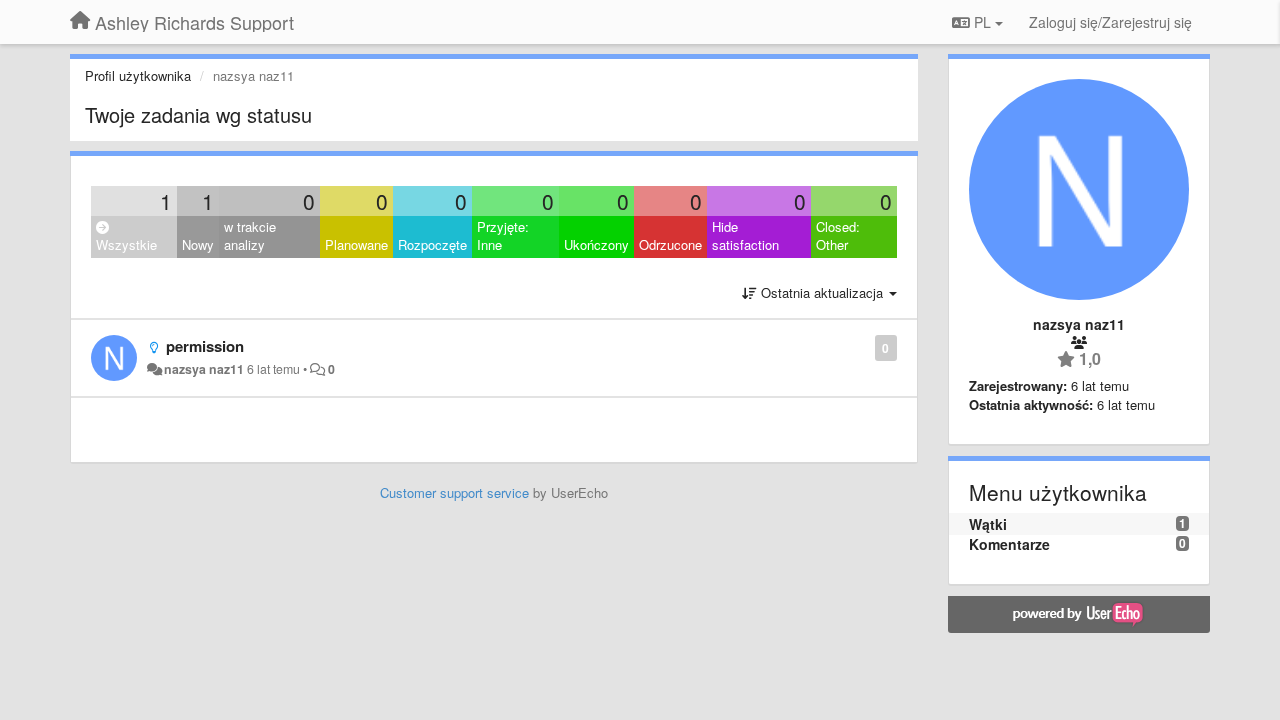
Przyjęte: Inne (503, 236)
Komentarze (1009, 544)
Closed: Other (838, 236)
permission (205, 346)
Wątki (988, 524)
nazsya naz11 (204, 369)
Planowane (356, 244)
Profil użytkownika (138, 75)
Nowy (198, 244)
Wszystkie (126, 244)
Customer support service (454, 492)
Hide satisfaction (745, 236)
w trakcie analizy (250, 236)
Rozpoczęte (432, 244)
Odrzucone (670, 244)
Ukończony (596, 244)
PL (982, 22)
